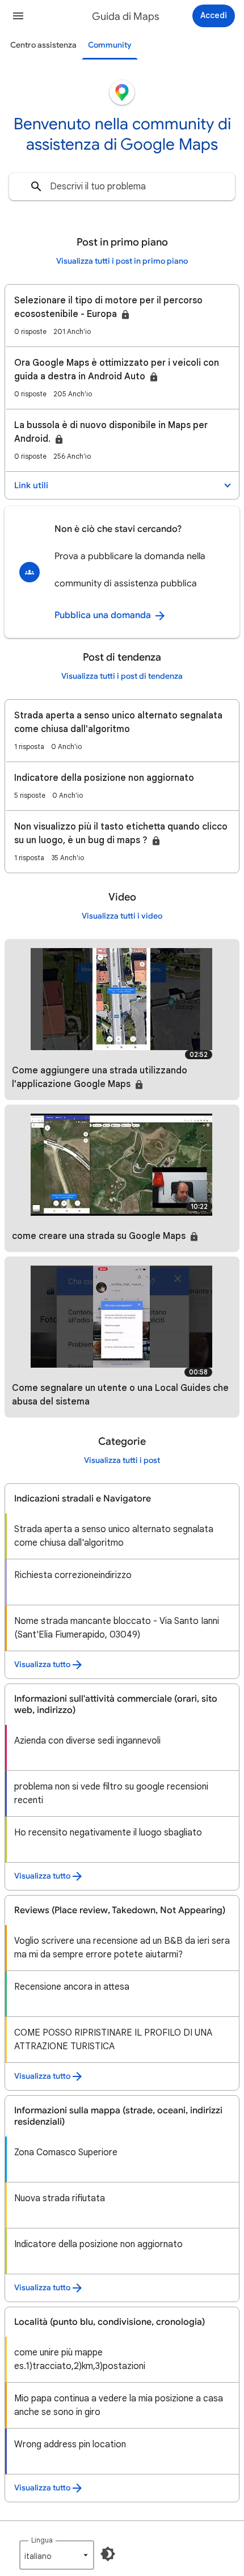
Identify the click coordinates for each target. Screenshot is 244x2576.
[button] (18, 16)
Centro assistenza (43, 45)
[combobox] (122, 187)
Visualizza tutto (42, 1665)
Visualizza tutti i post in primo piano (122, 261)
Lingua (42, 2540)
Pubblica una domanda (104, 615)
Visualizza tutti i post (122, 1460)
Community (110, 45)
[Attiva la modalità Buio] (108, 2554)
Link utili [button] (31, 485)
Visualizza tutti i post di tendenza (122, 676)
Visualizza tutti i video (122, 916)
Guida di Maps (126, 16)
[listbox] (57, 2555)
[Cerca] (36, 187)
